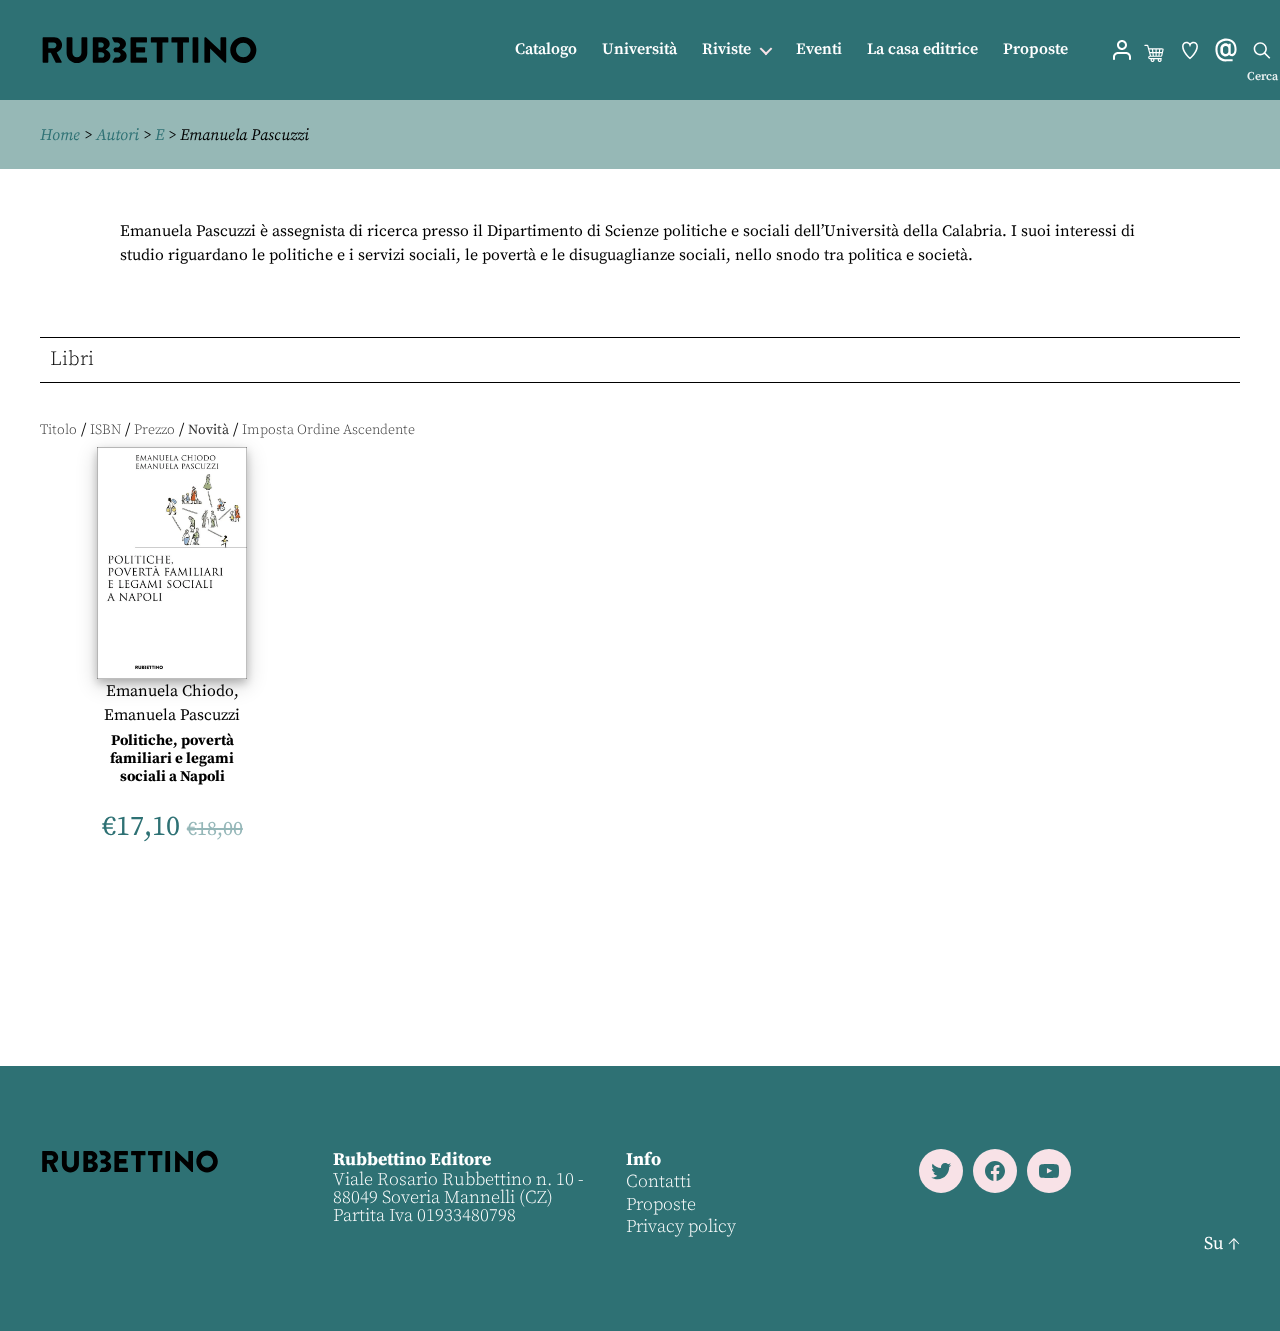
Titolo (58, 430)
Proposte (1035, 49)
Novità (208, 430)
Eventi (819, 49)
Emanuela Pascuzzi (172, 715)
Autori (117, 135)
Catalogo (546, 49)
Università (639, 49)
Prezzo (154, 430)
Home (60, 135)
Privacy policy (681, 1226)
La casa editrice (922, 49)
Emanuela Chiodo (170, 691)
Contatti (658, 1181)
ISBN (105, 430)
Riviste (726, 49)
